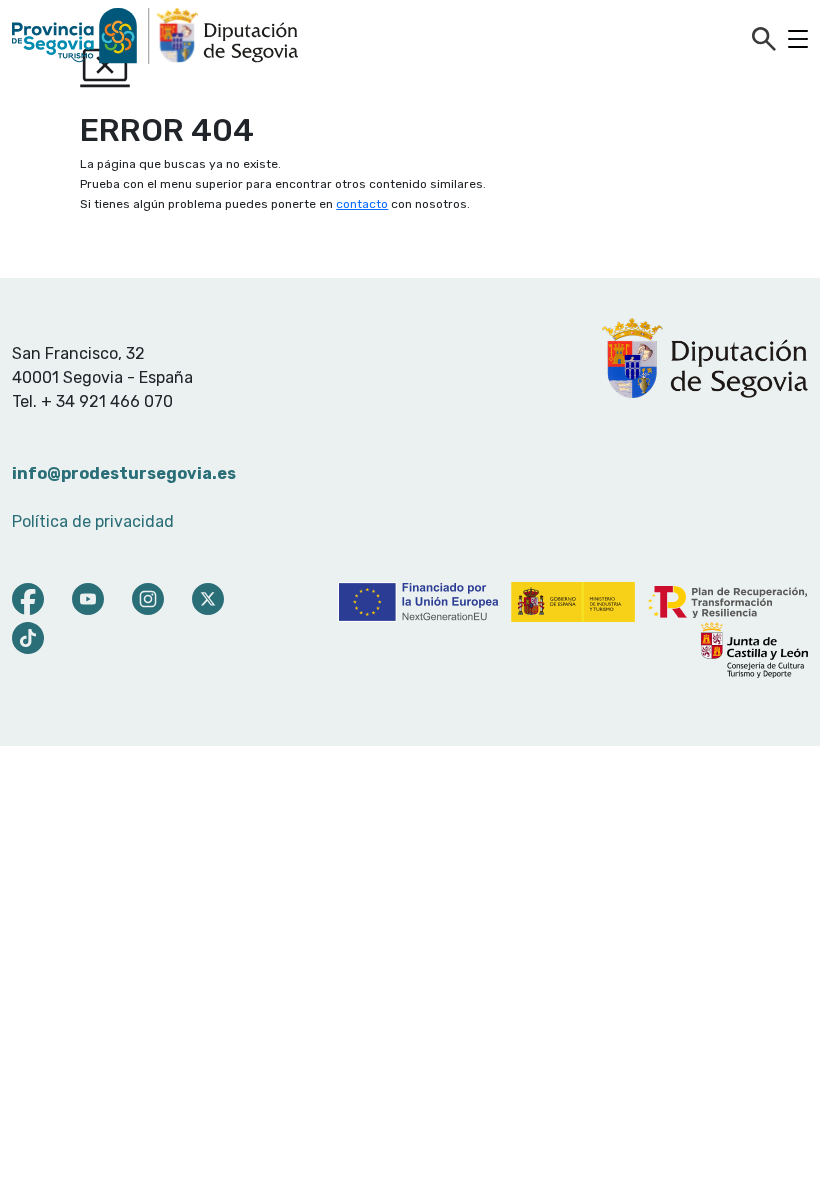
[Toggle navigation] (798, 39)
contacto (362, 204)
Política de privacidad (93, 521)
